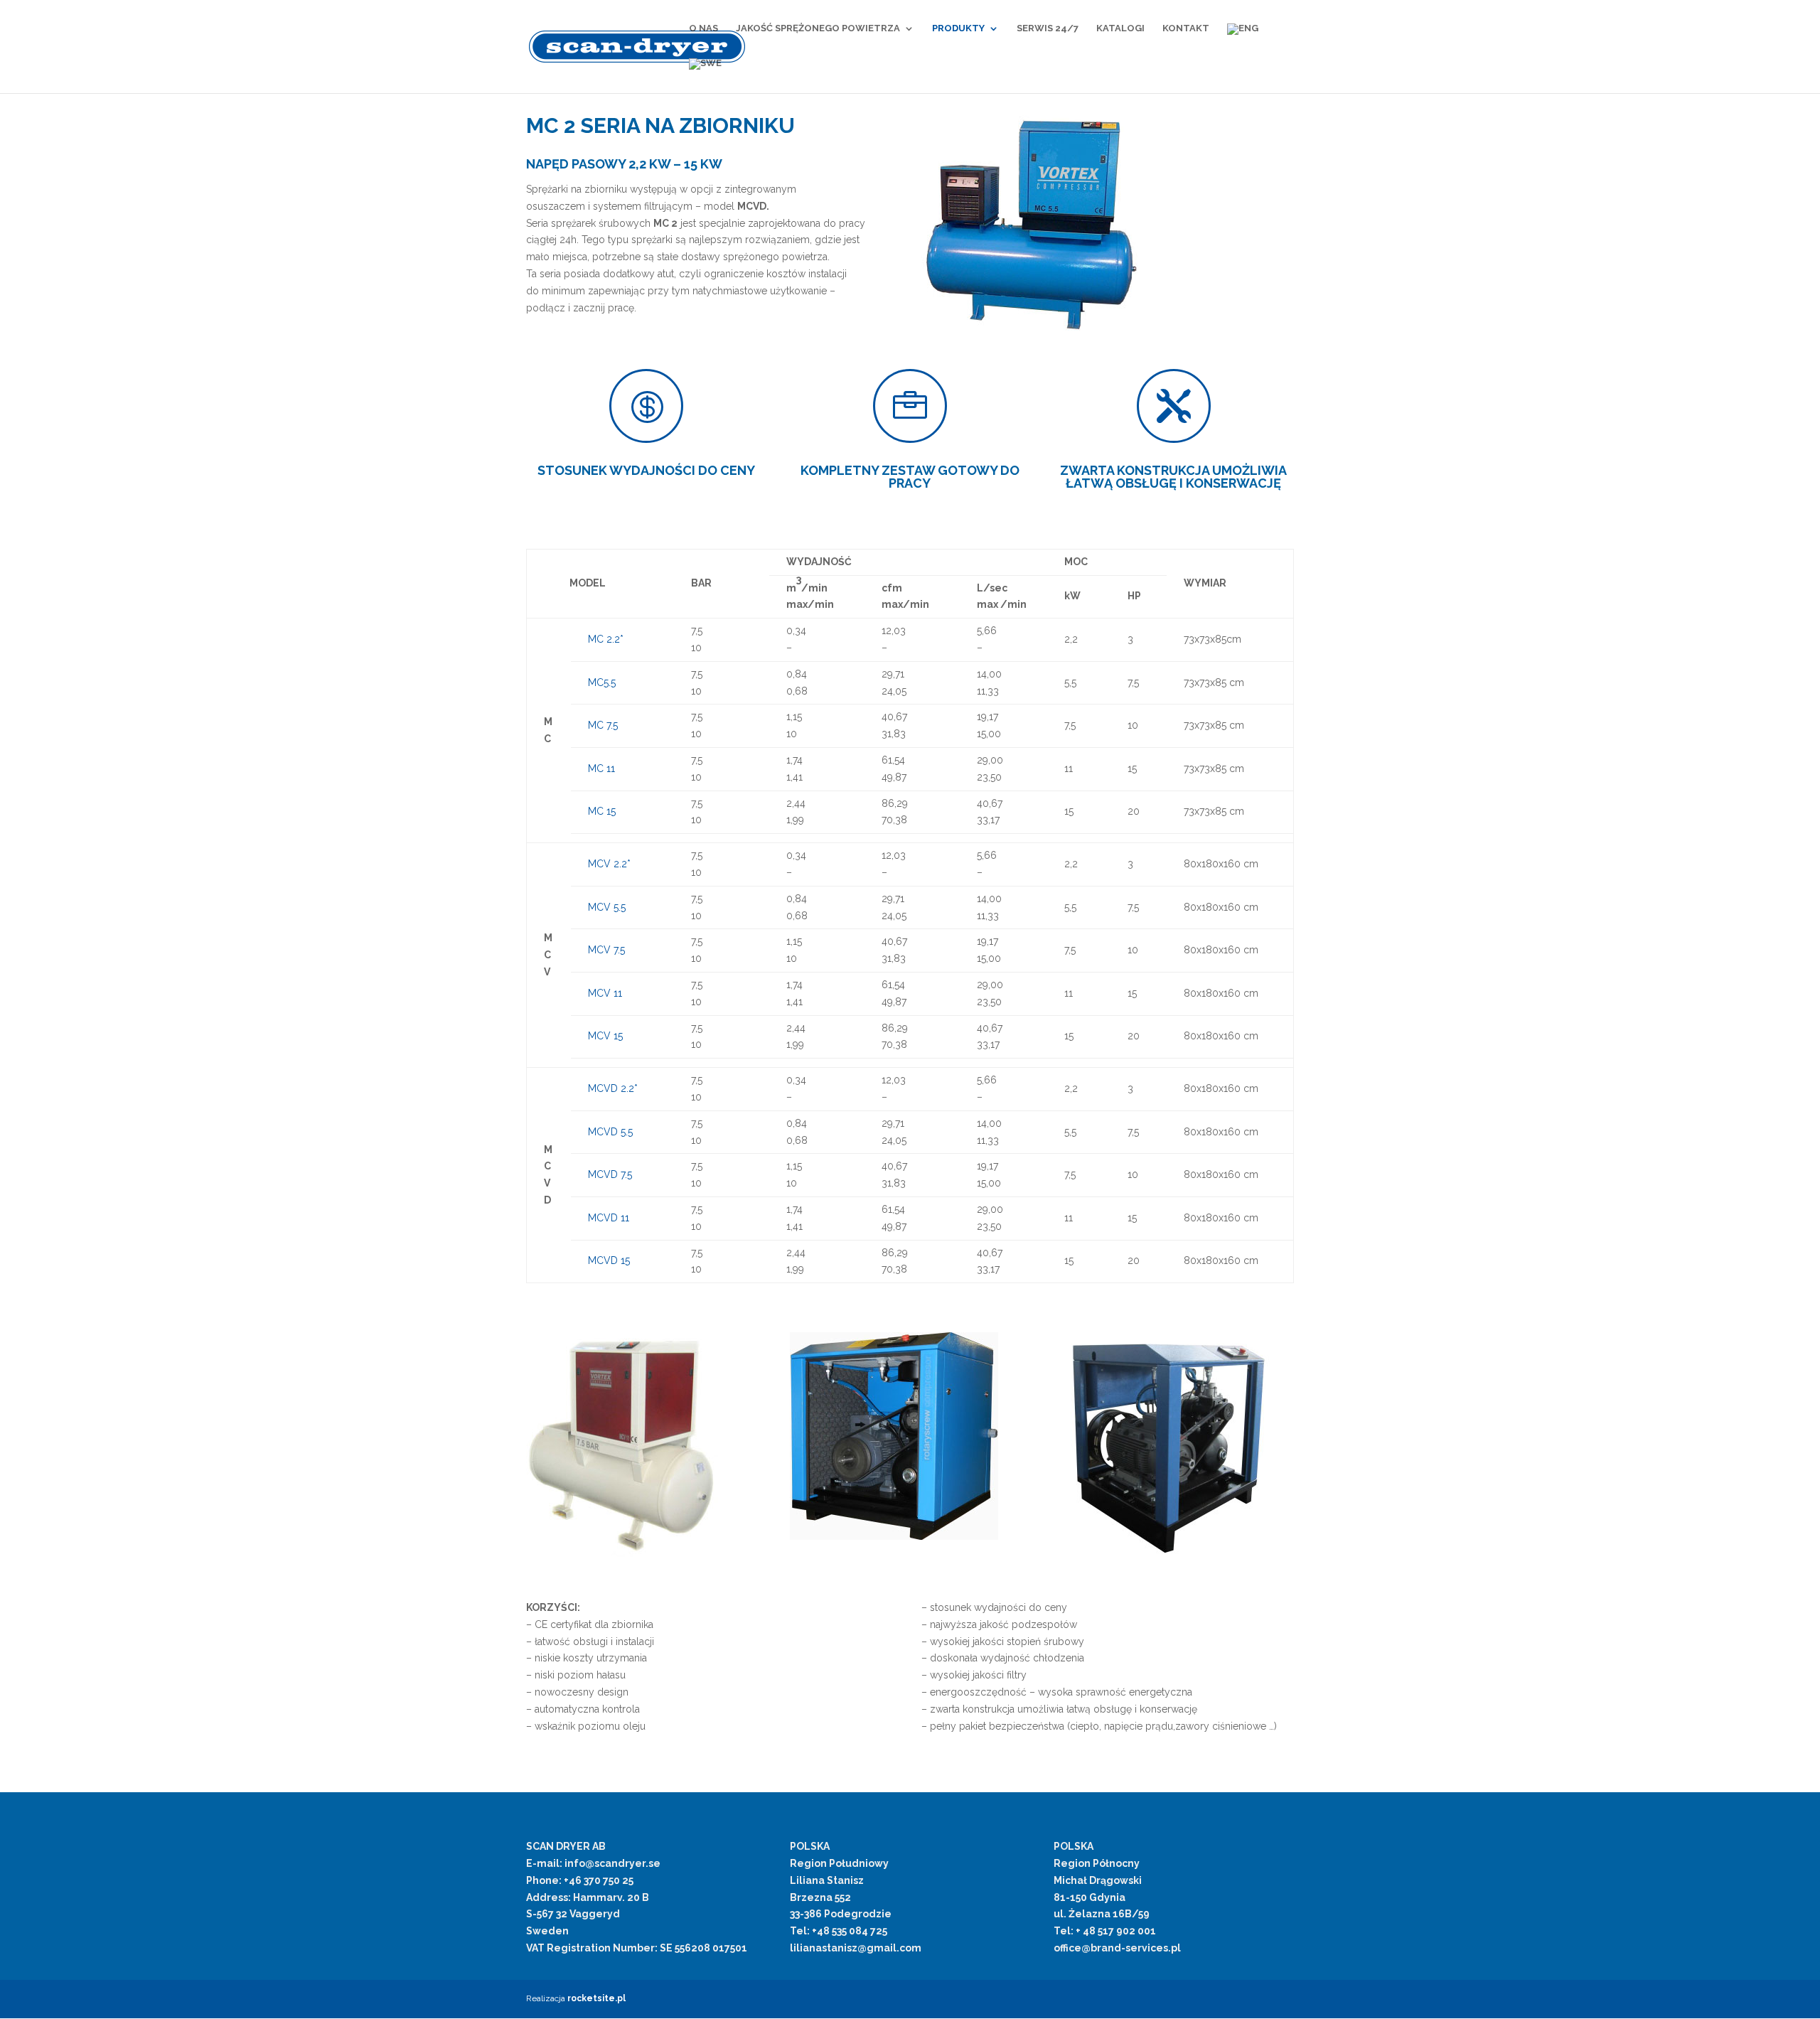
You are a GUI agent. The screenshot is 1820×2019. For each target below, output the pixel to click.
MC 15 (602, 811)
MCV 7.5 (606, 950)
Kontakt (1186, 28)
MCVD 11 (609, 1218)
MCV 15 (605, 1036)
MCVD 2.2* (613, 1088)
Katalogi (1120, 28)
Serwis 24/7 (1048, 28)
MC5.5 (602, 682)
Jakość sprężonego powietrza (818, 28)
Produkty (958, 28)
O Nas (703, 28)
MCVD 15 (609, 1260)
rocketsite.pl (596, 1998)
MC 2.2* (606, 639)
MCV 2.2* (609, 864)
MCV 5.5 (607, 907)
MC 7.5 (603, 725)
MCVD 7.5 (610, 1174)
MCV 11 (605, 993)
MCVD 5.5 (610, 1132)
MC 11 (601, 768)
